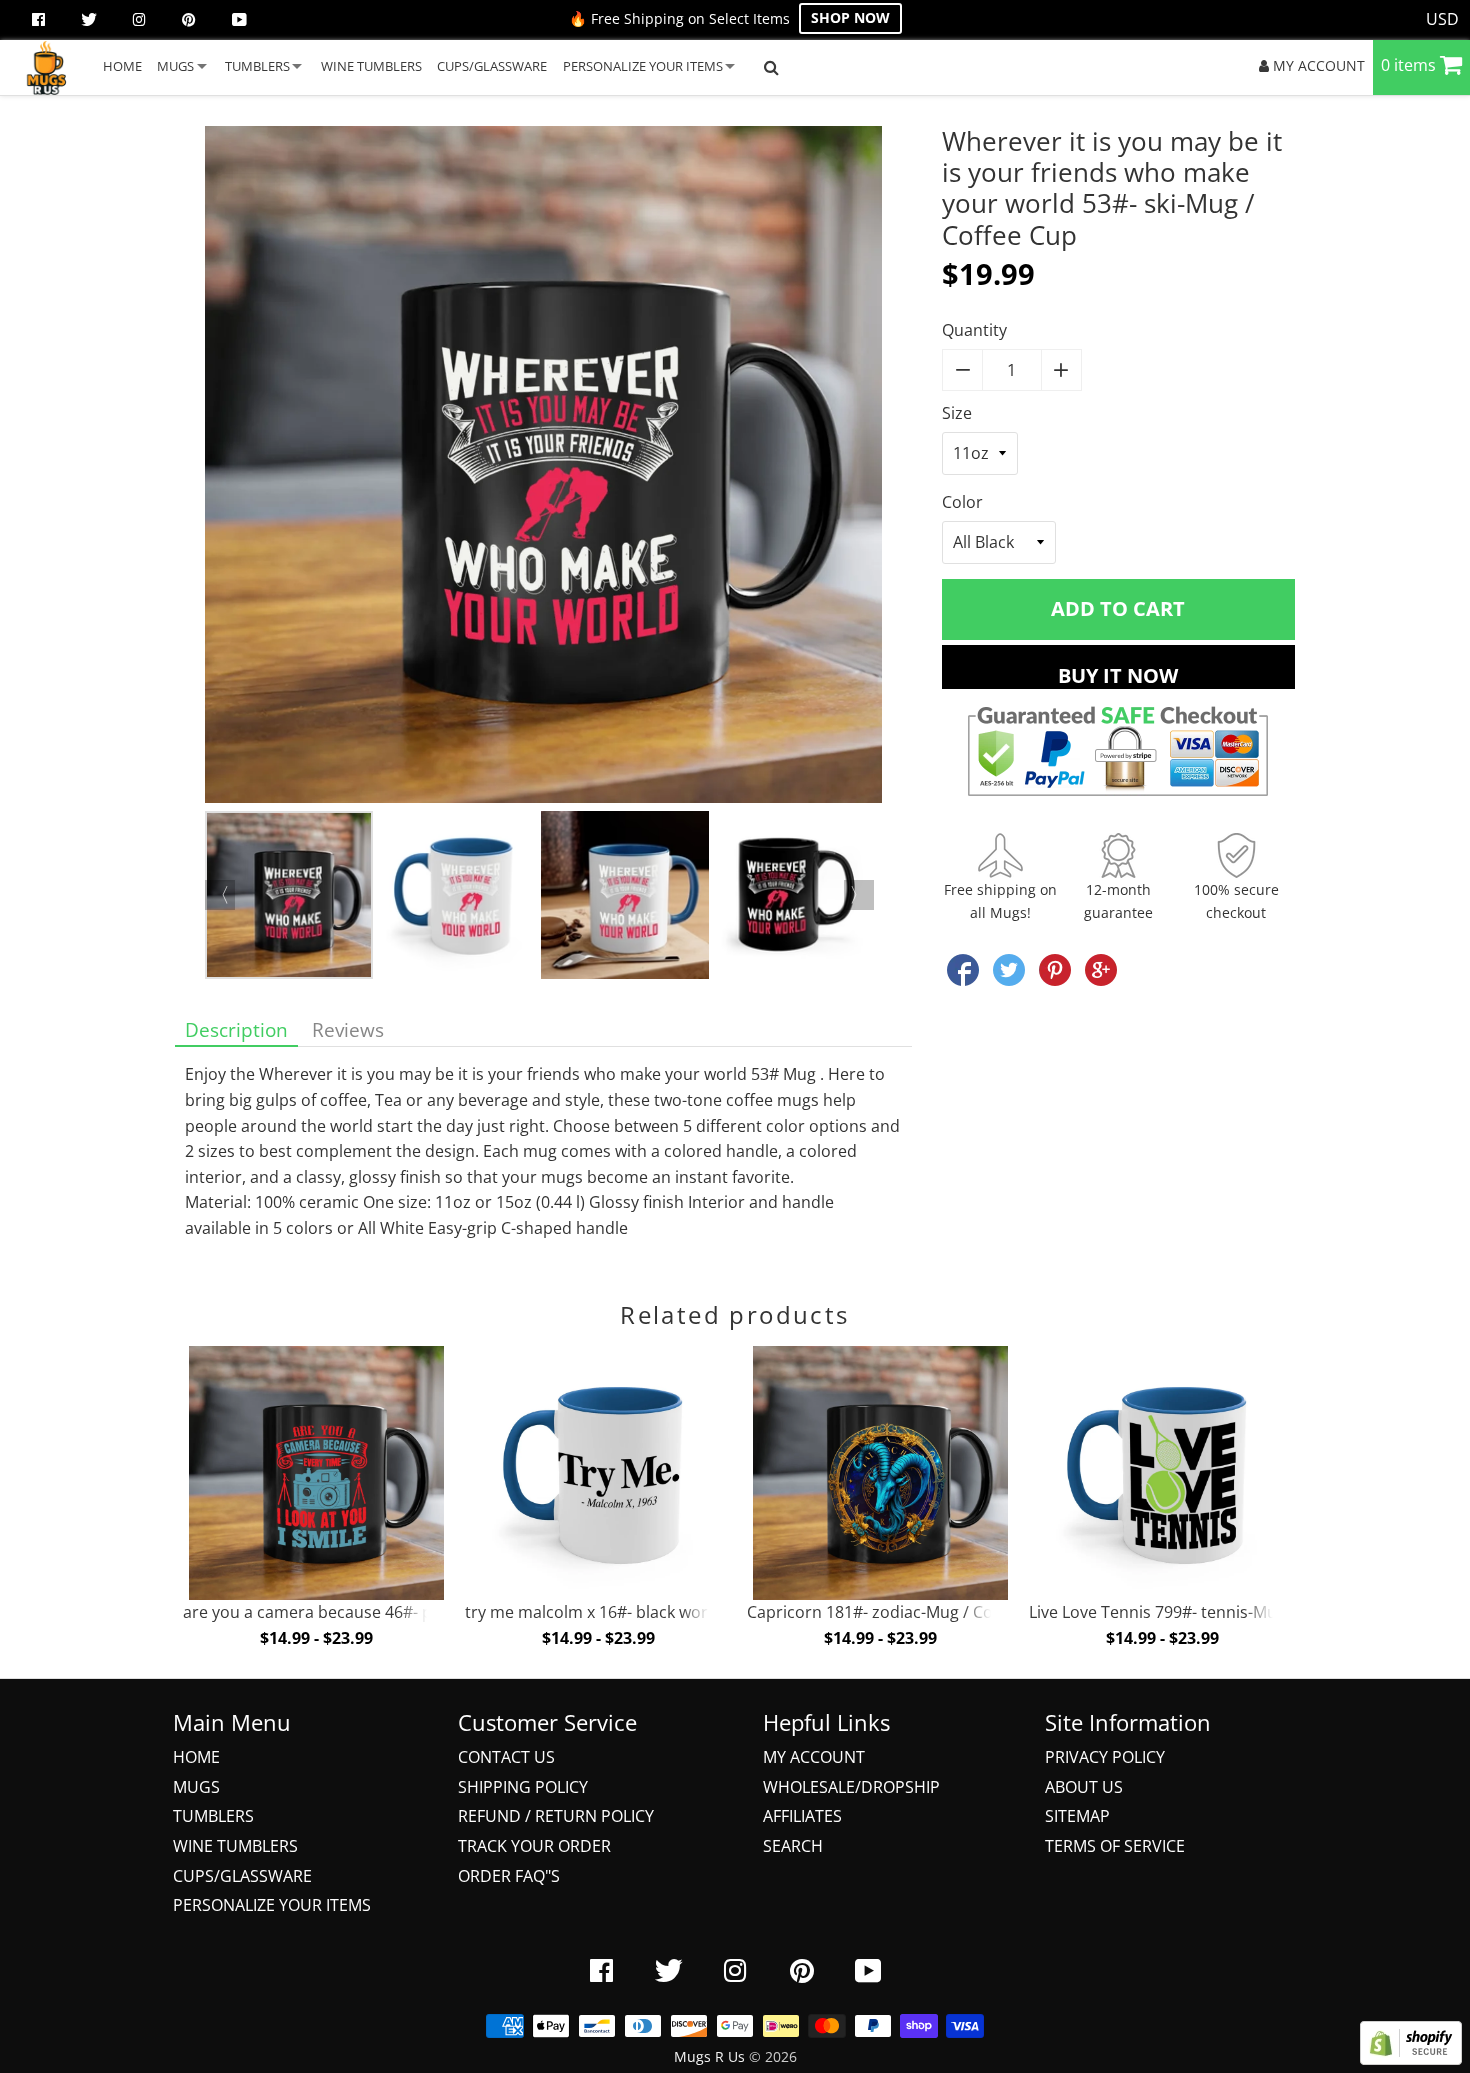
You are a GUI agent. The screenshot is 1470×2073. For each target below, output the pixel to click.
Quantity (974, 330)
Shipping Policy (523, 1787)
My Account (814, 1757)
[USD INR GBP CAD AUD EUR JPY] (1443, 20)
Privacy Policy (1105, 1757)
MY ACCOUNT (1317, 65)
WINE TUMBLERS (371, 66)
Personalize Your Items (272, 1905)
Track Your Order (534, 1846)
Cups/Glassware (242, 1876)
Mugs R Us (709, 2056)
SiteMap (1077, 1816)
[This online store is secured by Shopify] (1411, 2059)
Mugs (196, 1787)
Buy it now (1118, 675)
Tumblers (213, 1816)
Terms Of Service (1115, 1846)
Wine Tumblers (235, 1846)
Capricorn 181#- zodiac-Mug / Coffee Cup (901, 1612)
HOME (122, 66)
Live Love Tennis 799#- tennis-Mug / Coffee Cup (1206, 1612)
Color (962, 502)
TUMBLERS (257, 66)
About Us (1084, 1787)
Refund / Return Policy (556, 1816)
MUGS (175, 66)
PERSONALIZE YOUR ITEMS (643, 66)
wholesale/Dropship (851, 1787)
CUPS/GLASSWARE (492, 66)
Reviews (348, 1029)
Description (236, 1029)
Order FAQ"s (509, 1876)
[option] (543, 468)
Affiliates (802, 1816)
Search (793, 1846)
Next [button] (859, 895)
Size (957, 413)
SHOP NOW (850, 17)
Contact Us (506, 1757)
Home (196, 1757)
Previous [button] (220, 895)
